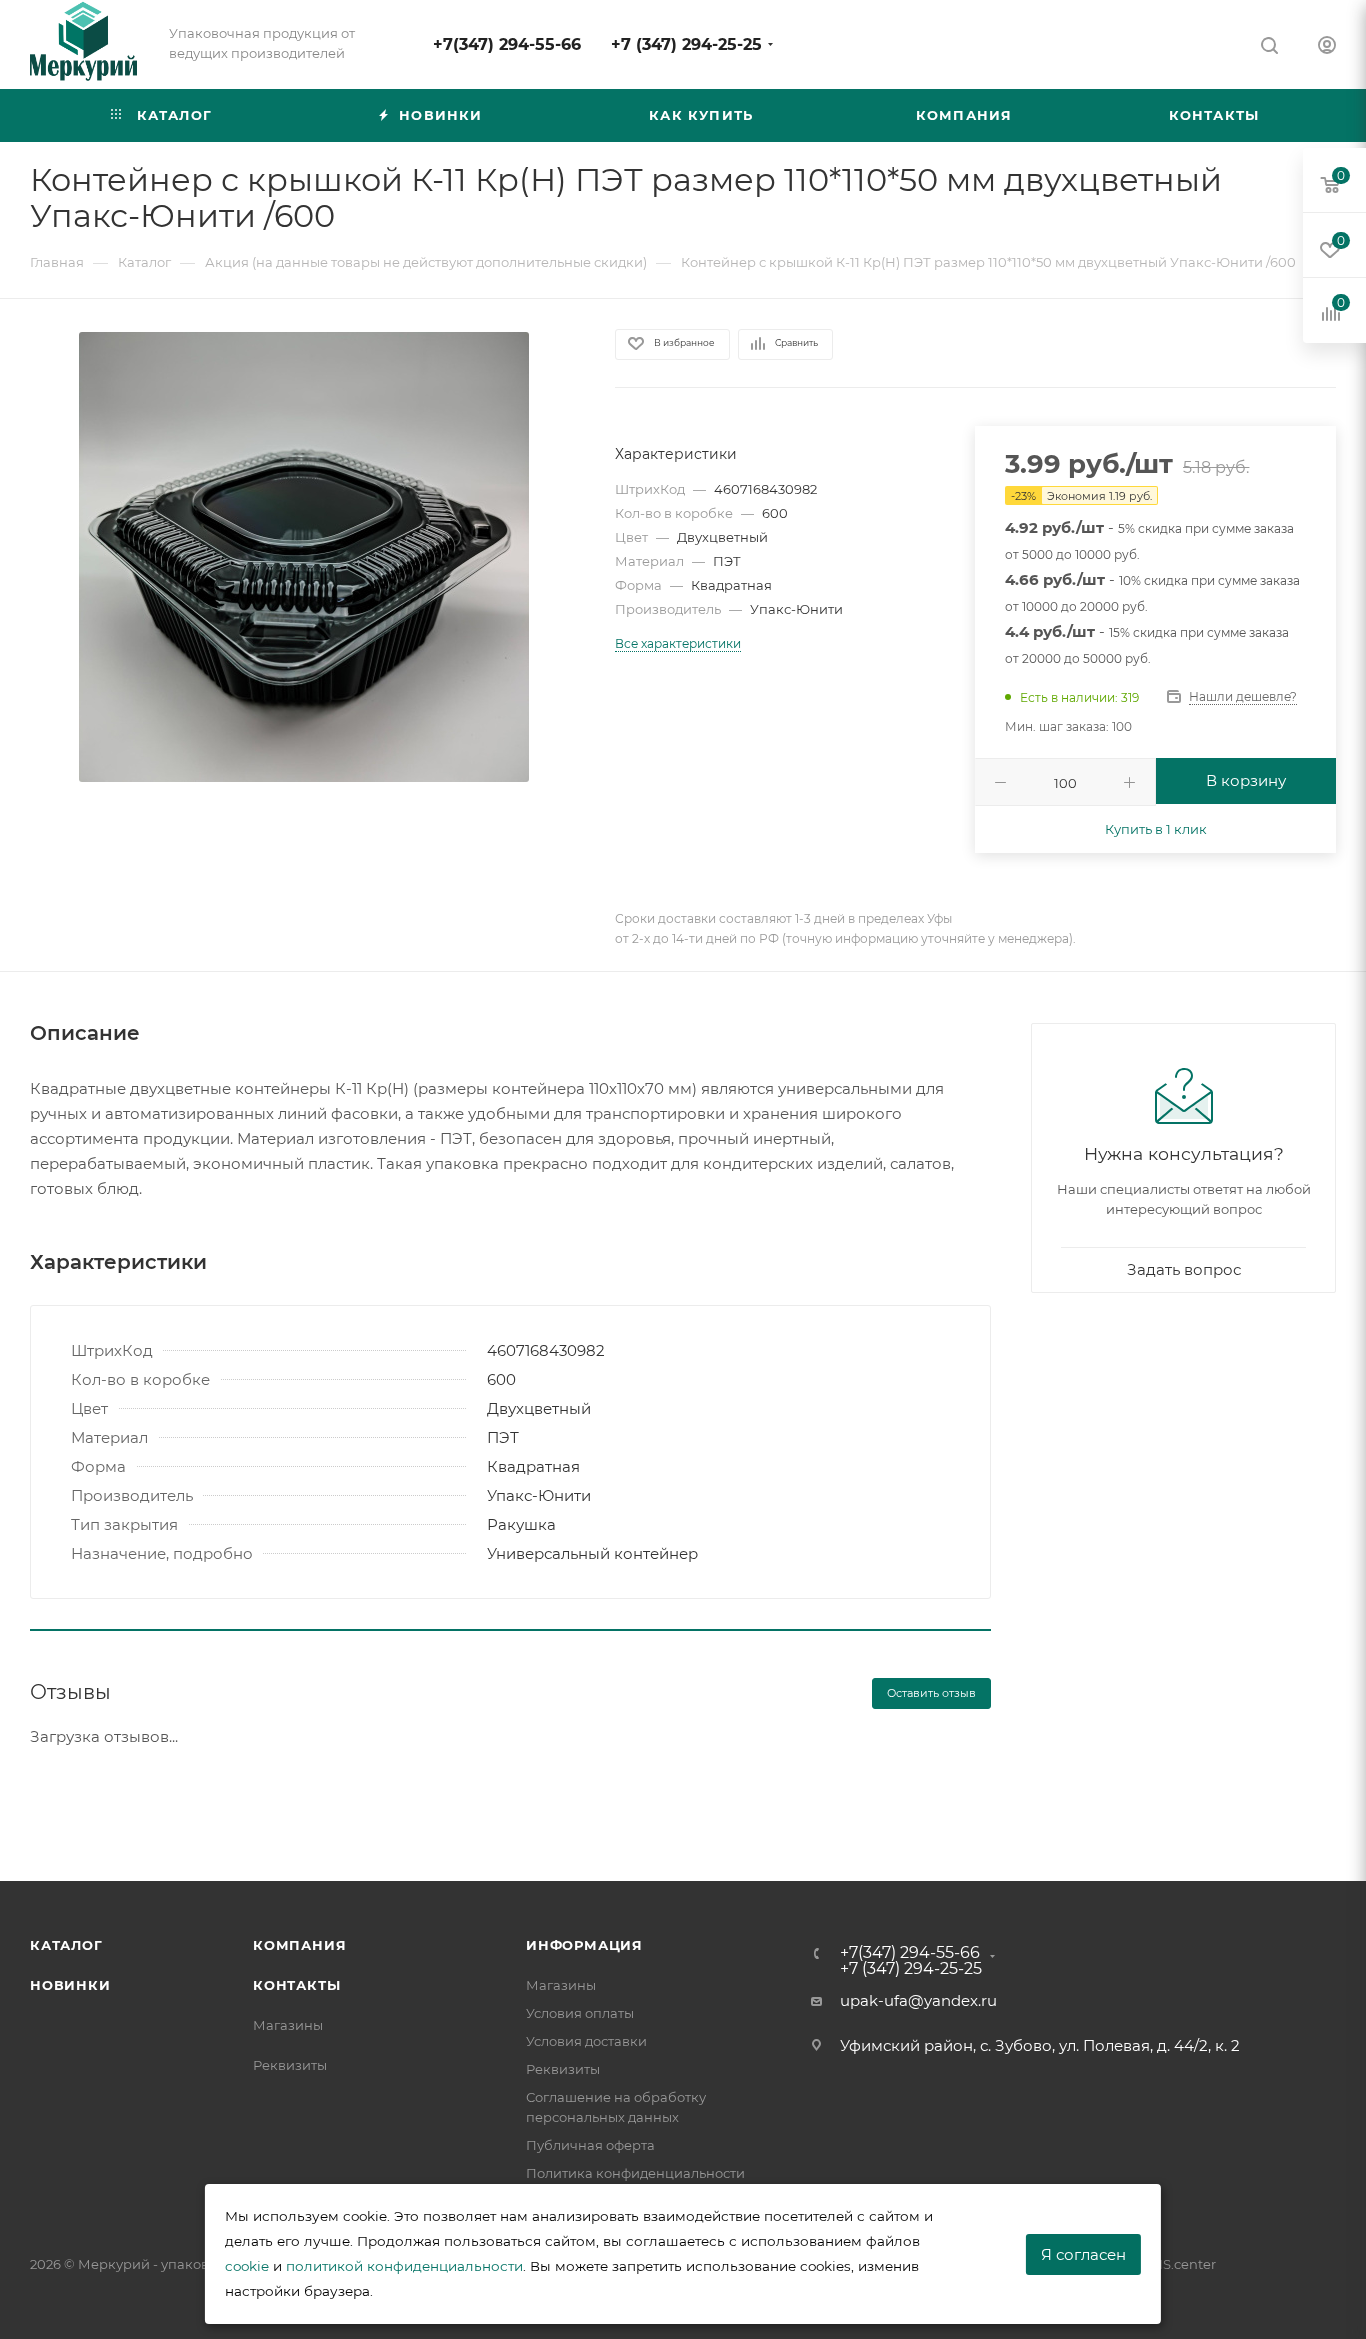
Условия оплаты (580, 2013)
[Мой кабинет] (1327, 47)
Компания (299, 1945)
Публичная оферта (590, 2145)
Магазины (288, 2025)
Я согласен (1083, 2254)
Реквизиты (290, 2065)
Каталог (66, 1945)
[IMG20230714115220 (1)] (304, 557)
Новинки (70, 1985)
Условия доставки (586, 2041)
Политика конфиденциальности (635, 2173)
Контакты (296, 1985)
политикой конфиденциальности (404, 2266)
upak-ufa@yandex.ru (918, 2000)
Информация (584, 1945)
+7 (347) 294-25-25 (686, 44)
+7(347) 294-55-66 (507, 44)
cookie (247, 2266)
